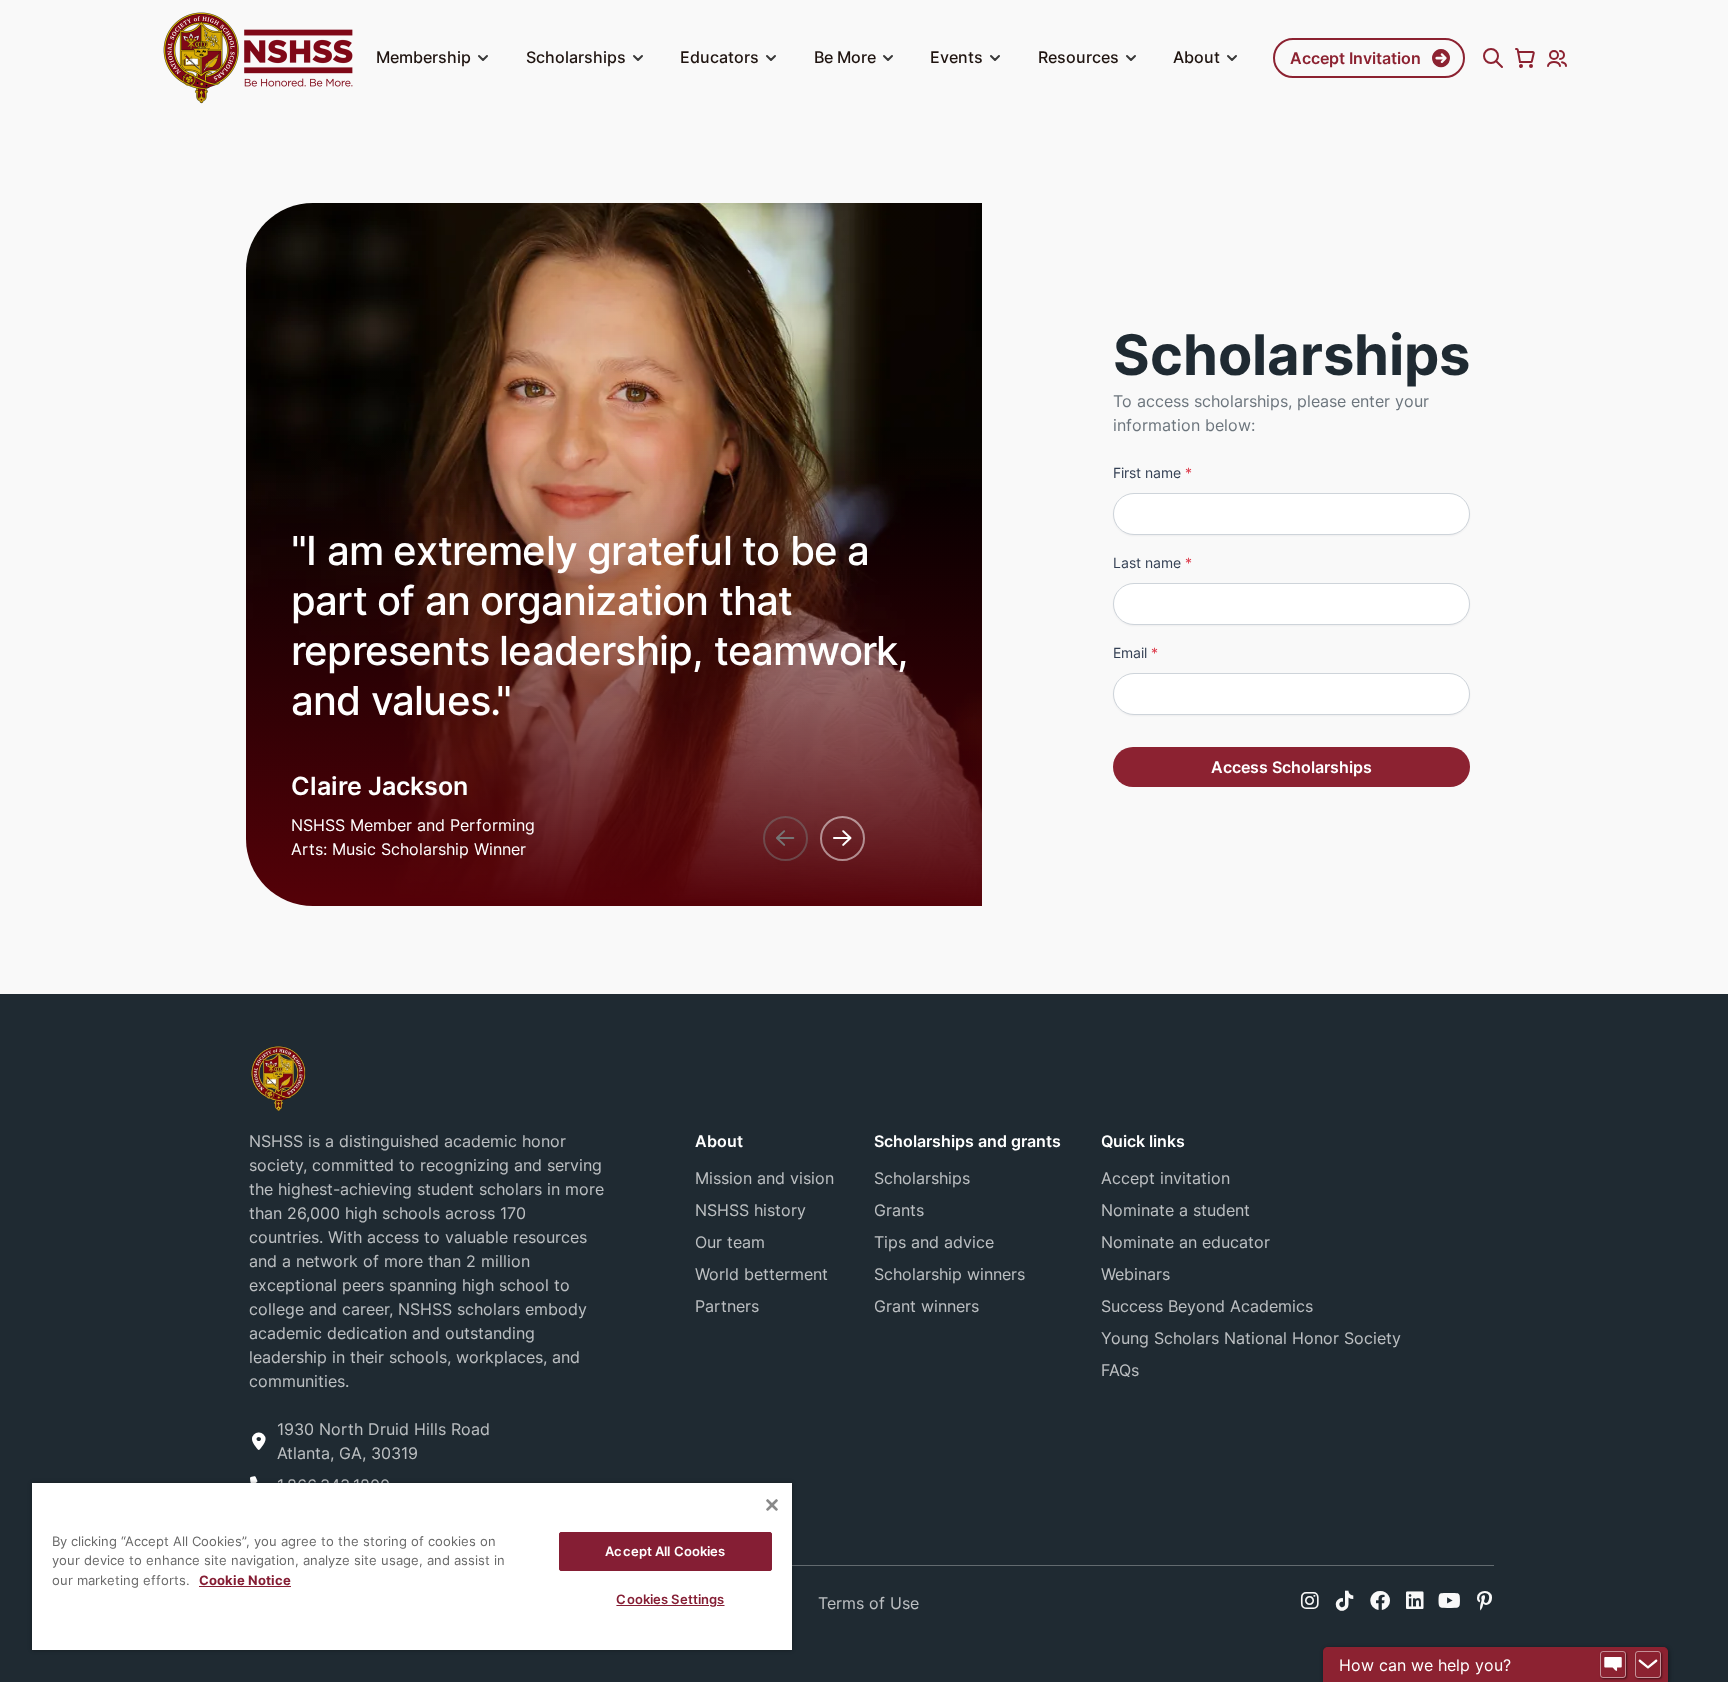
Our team (730, 1242)
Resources (1078, 57)
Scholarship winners (949, 1274)
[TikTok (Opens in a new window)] (1345, 1601)
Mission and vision (764, 1178)
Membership (423, 57)
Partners (727, 1306)
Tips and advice (934, 1242)
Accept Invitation (1355, 58)
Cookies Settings (670, 1599)
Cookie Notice (245, 1580)
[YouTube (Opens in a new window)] (1449, 1601)
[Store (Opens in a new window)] (1525, 58)
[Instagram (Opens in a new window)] (1310, 1601)
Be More (845, 57)
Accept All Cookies (665, 1551)
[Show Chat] (1613, 1665)
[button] (483, 58)
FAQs (1120, 1370)
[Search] (1493, 58)
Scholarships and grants (967, 1141)
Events (956, 57)
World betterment (761, 1274)
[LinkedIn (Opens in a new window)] (1415, 1601)
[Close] (772, 1505)
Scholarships (576, 57)
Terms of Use (868, 1603)
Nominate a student (1175, 1210)
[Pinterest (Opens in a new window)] (1484, 1601)
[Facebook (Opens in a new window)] (1380, 1601)
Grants (899, 1210)
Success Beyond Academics (1207, 1306)
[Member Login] (1557, 58)
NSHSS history (750, 1210)
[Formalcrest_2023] (278, 1076)
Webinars (1135, 1274)
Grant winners (926, 1306)
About (1196, 57)
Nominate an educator (1185, 1242)
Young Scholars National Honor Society (1251, 1338)
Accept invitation (1165, 1178)
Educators (719, 57)
